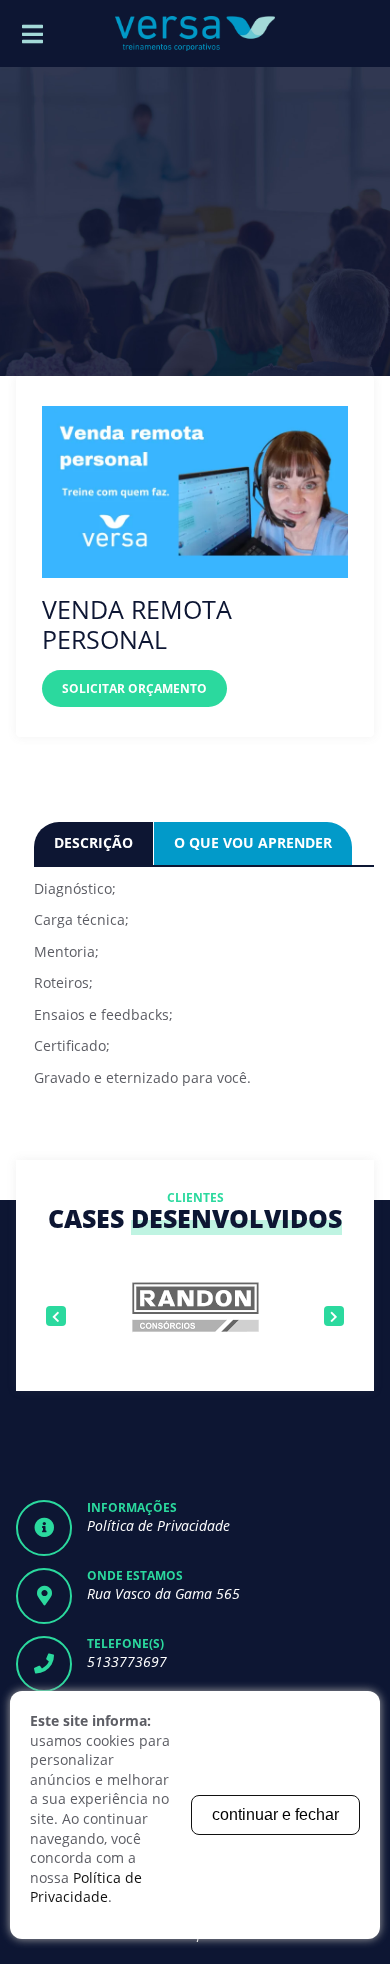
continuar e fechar (275, 1814)
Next (334, 1316)
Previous (56, 1316)
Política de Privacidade (158, 1525)
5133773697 (127, 1661)
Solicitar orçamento (134, 688)
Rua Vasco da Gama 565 (163, 1593)
